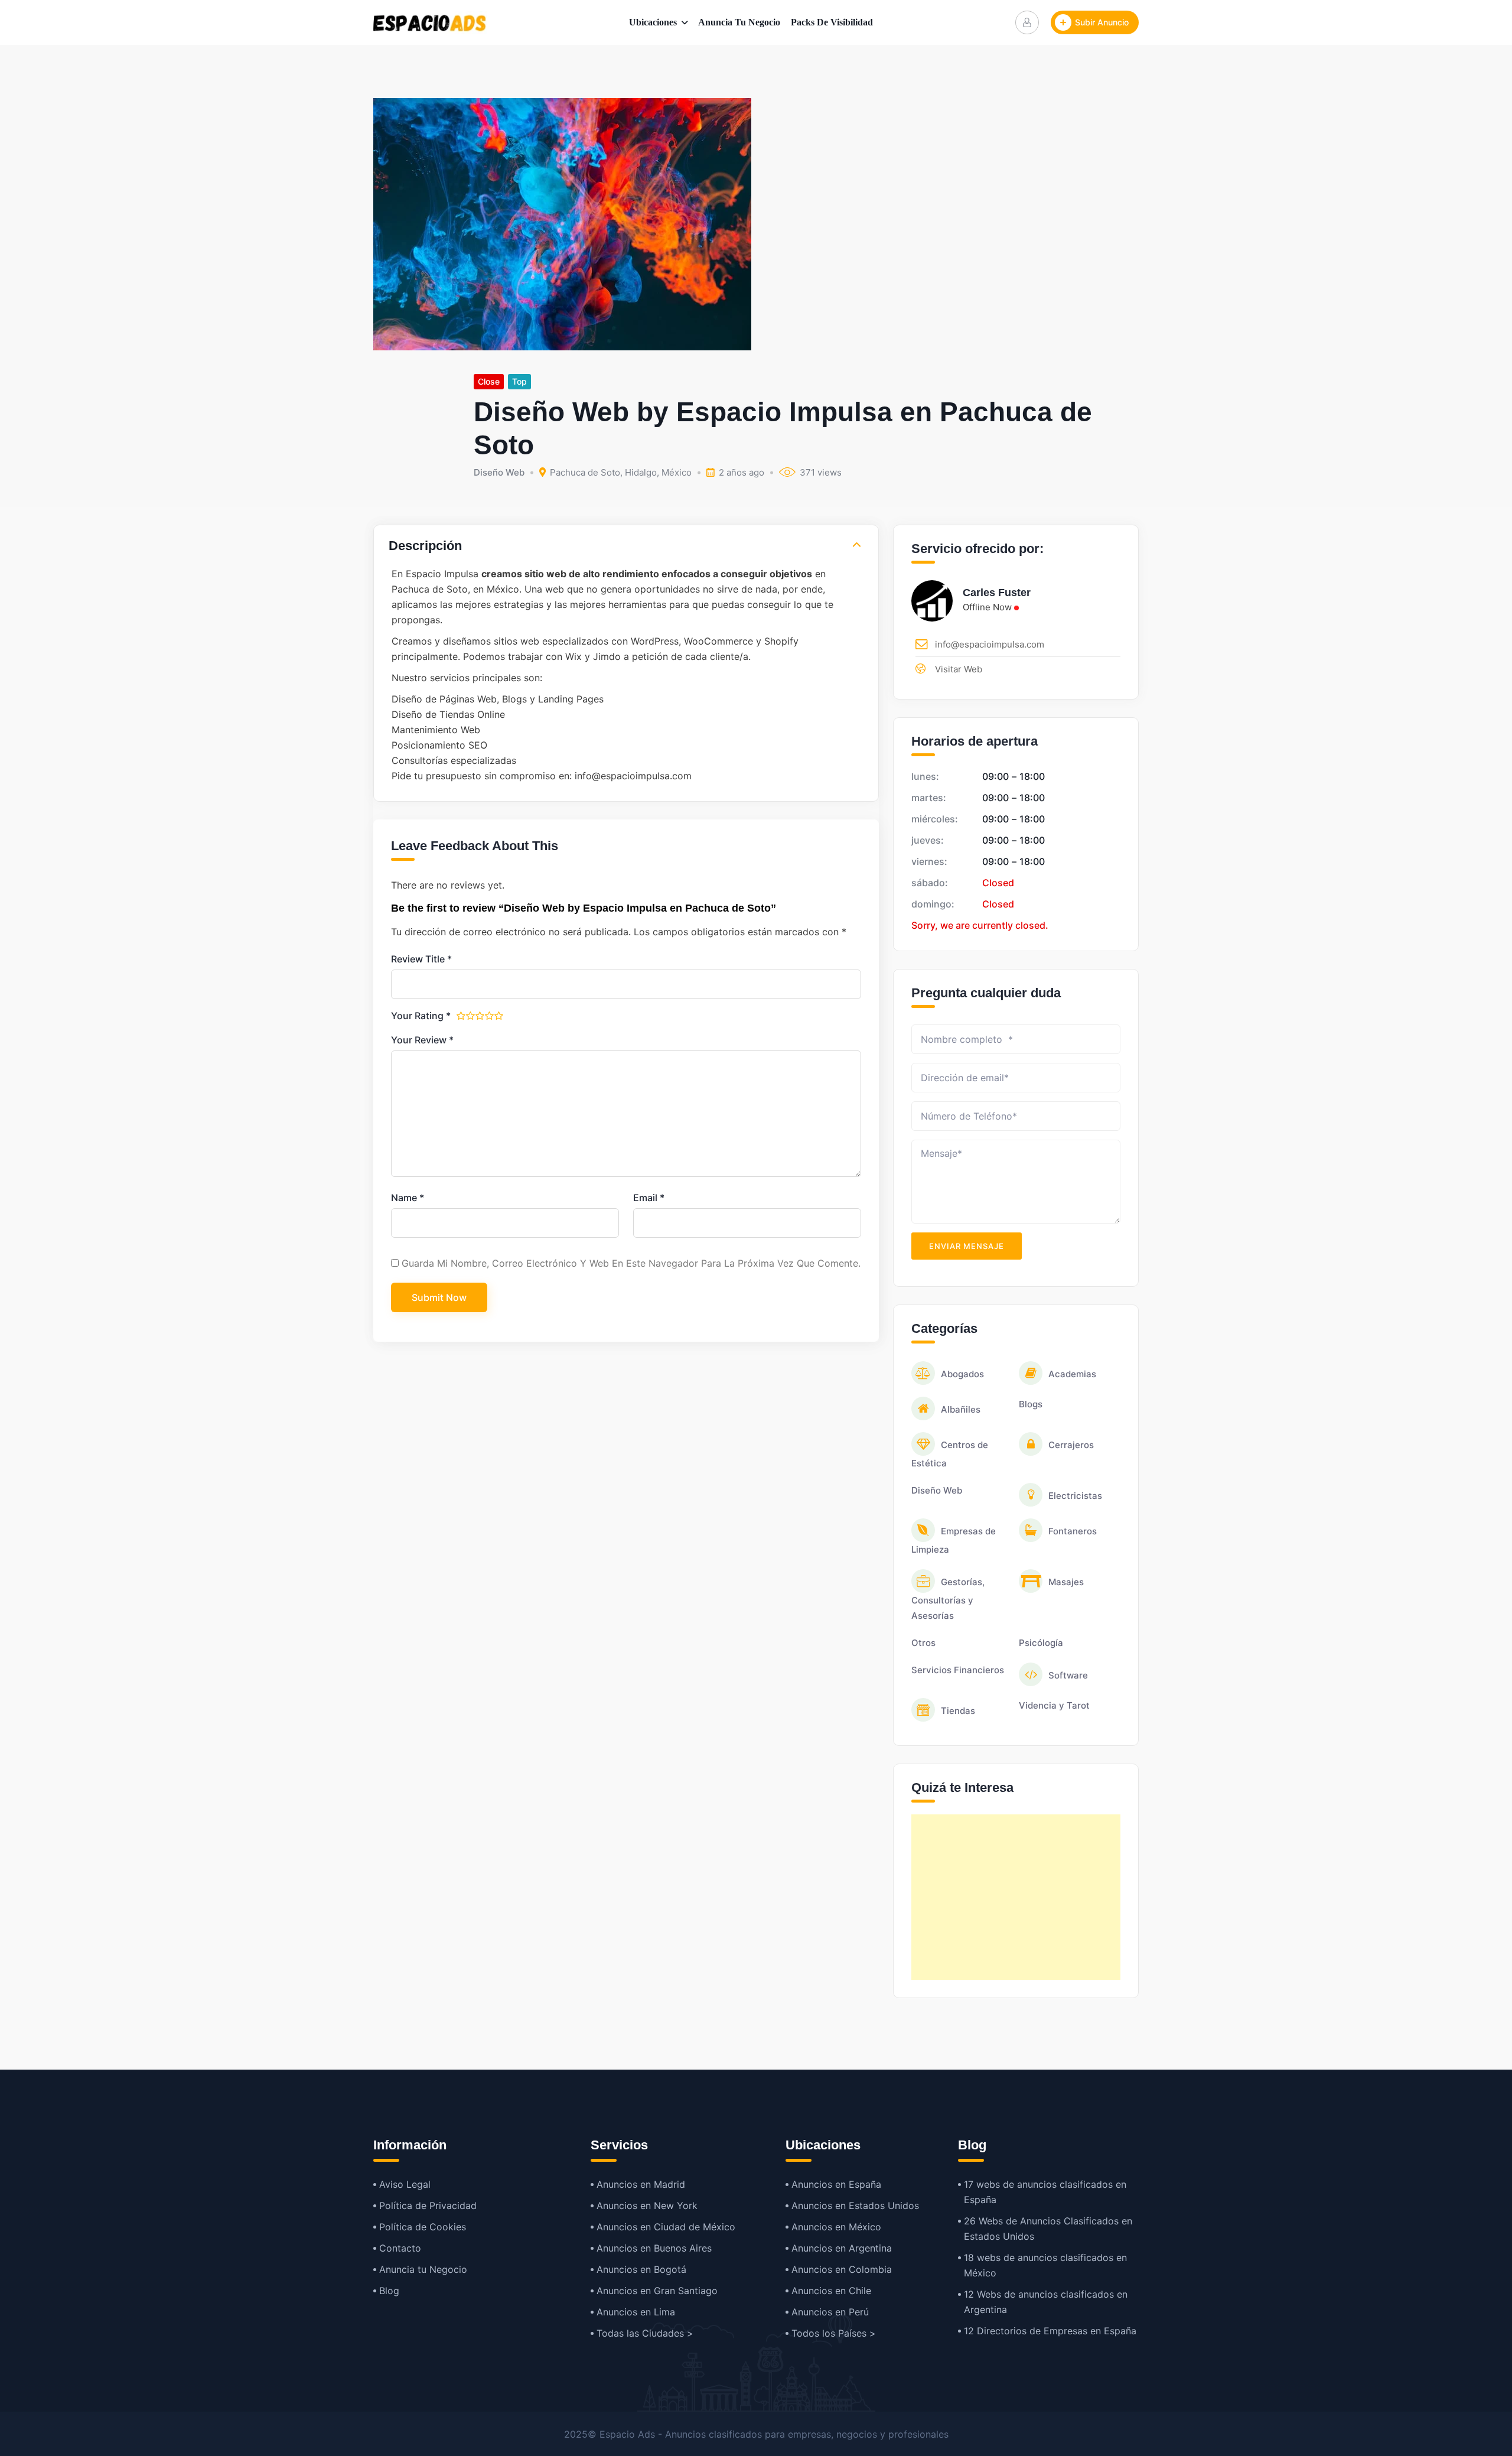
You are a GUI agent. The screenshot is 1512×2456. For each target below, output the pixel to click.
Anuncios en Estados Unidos (855, 2205)
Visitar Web (959, 669)
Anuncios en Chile (831, 2291)
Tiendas (958, 1711)
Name (408, 1198)
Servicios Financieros (958, 1670)
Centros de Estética (950, 1454)
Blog (389, 2291)
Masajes (1066, 1582)
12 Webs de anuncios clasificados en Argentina (1046, 2302)
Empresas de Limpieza (954, 1540)
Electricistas (1075, 1496)
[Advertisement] (1016, 1897)
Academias (1072, 1374)
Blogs (1031, 1404)
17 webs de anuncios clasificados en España (1045, 2192)
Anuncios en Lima (636, 2312)
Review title (421, 959)
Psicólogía (1041, 1643)
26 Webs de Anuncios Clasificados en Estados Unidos (1048, 2229)
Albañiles (961, 1409)
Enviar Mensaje (967, 1246)
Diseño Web (499, 472)
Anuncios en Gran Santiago (657, 2291)
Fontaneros (1073, 1531)
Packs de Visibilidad (832, 22)
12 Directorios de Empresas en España (1050, 2331)
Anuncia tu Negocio (739, 22)
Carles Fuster (997, 593)
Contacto (400, 2248)
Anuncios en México (836, 2227)
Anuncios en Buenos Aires (654, 2248)
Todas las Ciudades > (645, 2333)
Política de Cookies (423, 2227)
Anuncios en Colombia (842, 2269)
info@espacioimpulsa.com (990, 644)
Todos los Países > (834, 2333)
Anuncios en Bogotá (641, 2269)
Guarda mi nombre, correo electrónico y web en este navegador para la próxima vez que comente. (631, 1263)
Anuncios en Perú (830, 2312)
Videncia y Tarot (1054, 1705)
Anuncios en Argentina (842, 2248)
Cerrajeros (1071, 1445)
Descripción (425, 546)
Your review (422, 1040)
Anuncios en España (836, 2184)
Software (1068, 1675)
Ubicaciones (653, 22)
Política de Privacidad (428, 2205)
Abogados (962, 1374)
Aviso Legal (405, 2184)
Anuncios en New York (647, 2205)
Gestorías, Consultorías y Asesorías (948, 1599)
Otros (923, 1643)
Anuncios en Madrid (641, 2184)
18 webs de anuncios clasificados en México (1045, 2265)
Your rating (421, 1016)
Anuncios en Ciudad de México (666, 2227)
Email (649, 1198)
